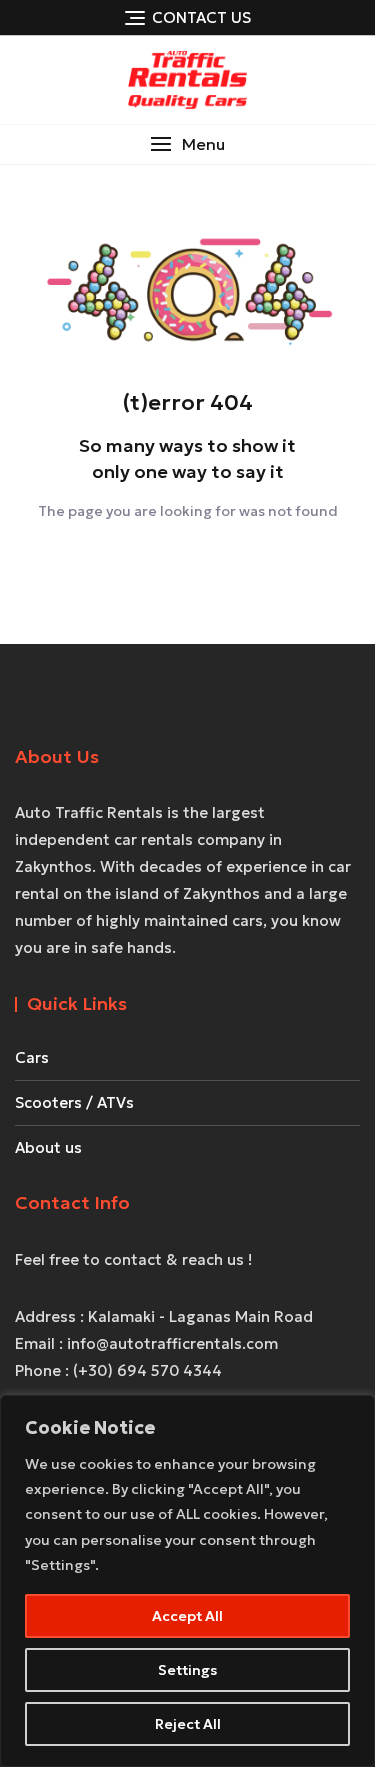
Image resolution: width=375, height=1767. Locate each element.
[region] (187, 1581)
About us (48, 1147)
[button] (187, 144)
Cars (32, 1057)
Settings (187, 1670)
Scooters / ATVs (74, 1102)
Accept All (187, 1616)
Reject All (188, 1724)
